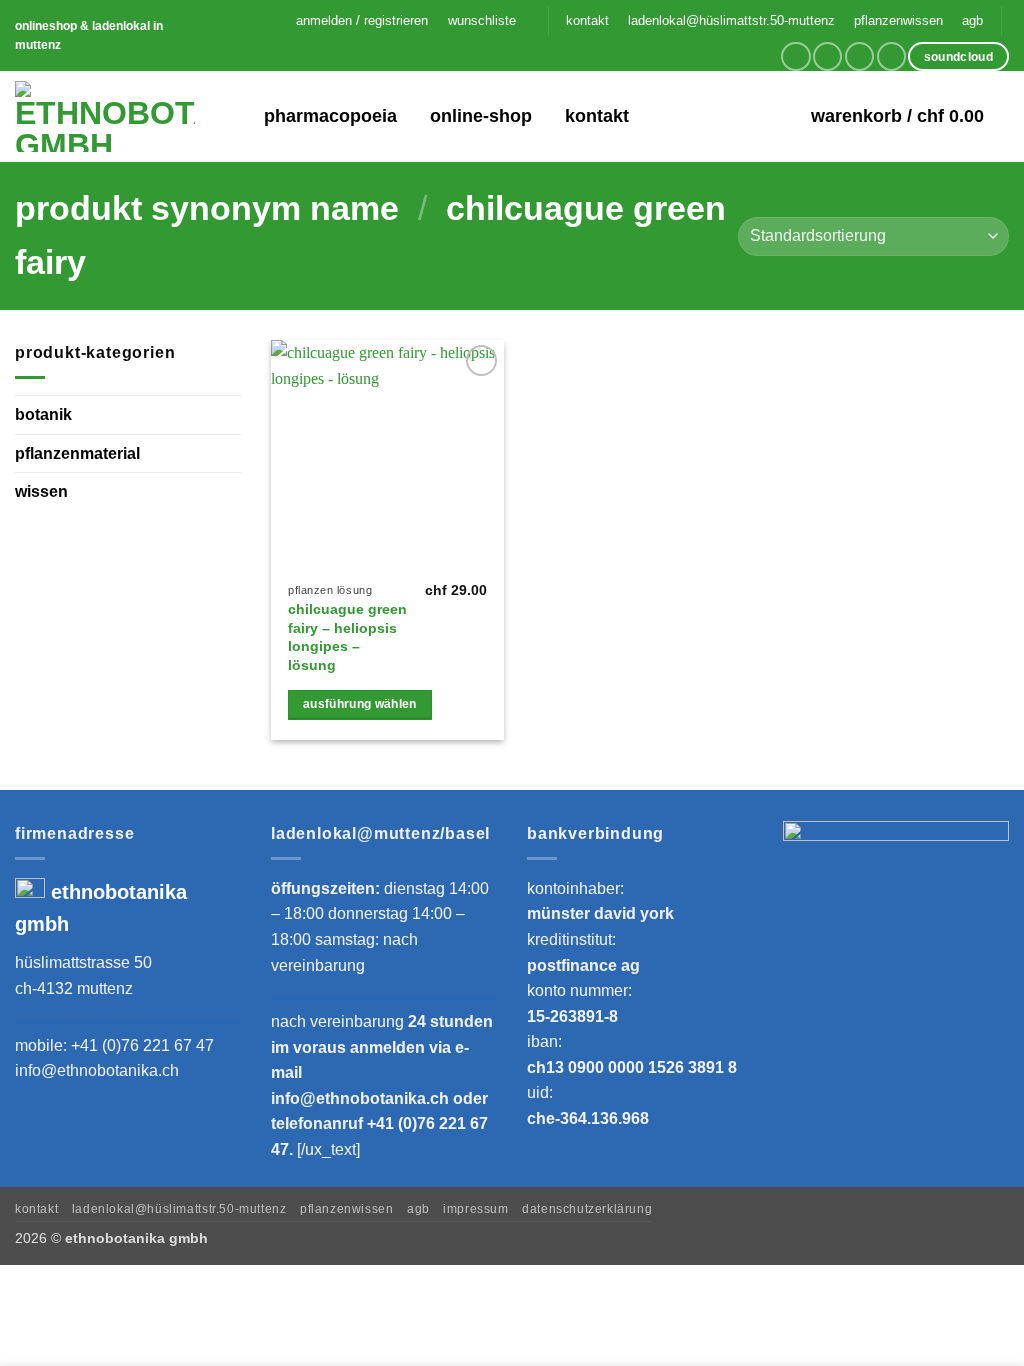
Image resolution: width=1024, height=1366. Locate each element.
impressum (476, 1209)
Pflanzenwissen (347, 1209)
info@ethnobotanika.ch (97, 1070)
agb (972, 20)
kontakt (587, 20)
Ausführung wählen (360, 704)
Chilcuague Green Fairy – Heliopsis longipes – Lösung (347, 637)
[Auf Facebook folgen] (795, 56)
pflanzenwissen (898, 20)
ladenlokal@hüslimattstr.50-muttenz (731, 20)
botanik (43, 414)
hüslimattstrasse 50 (83, 962)
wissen (41, 491)
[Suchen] (235, 116)
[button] (362, 21)
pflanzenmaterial (77, 453)
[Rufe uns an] (891, 56)
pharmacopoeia (330, 116)
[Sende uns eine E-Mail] (859, 56)
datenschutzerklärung (587, 1209)
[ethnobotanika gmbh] (105, 116)
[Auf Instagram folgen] (827, 56)
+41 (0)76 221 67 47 (142, 1045)
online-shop (481, 116)
